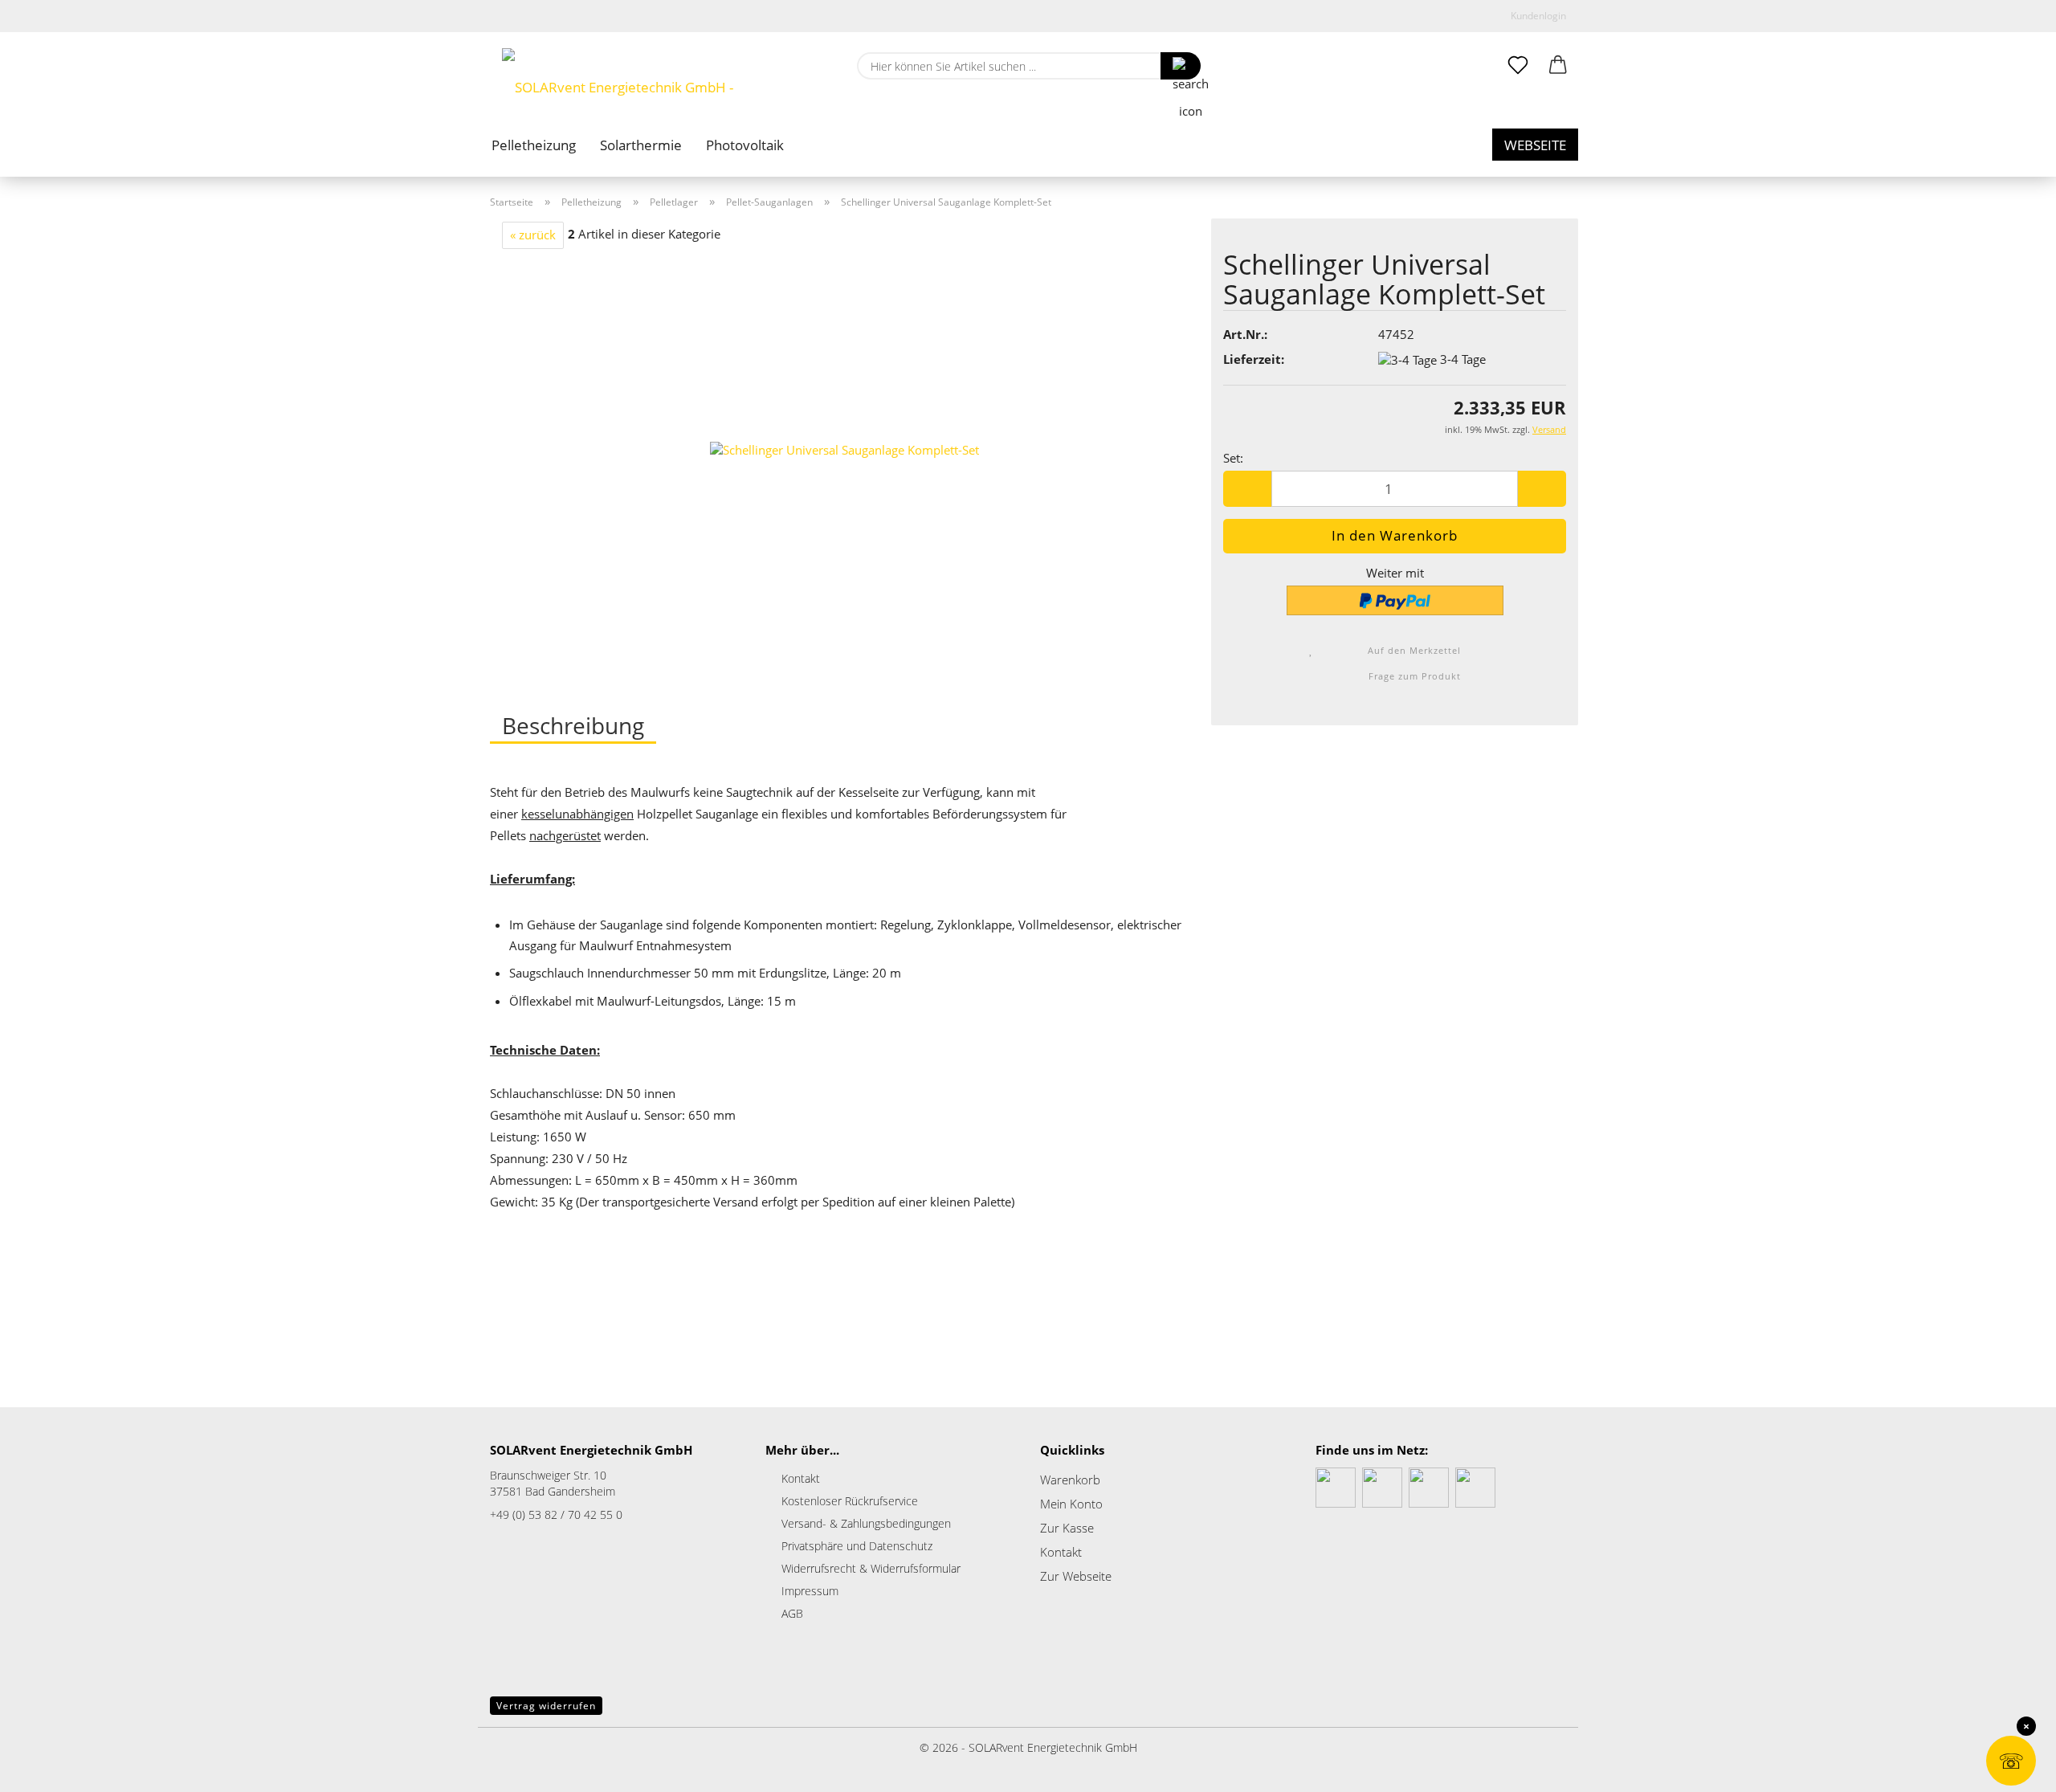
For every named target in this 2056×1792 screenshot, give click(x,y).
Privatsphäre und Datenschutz (857, 1546)
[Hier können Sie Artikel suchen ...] (1181, 66)
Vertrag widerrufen (546, 1706)
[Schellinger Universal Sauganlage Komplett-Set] (844, 449)
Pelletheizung (534, 145)
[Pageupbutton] (44, 1768)
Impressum (810, 1591)
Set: (1233, 458)
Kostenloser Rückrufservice (850, 1501)
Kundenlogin (1536, 16)
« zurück (533, 235)
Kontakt (801, 1478)
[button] (1558, 66)
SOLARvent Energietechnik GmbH (1053, 1747)
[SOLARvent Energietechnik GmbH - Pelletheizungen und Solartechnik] (661, 80)
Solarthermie (641, 145)
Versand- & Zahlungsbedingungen (866, 1523)
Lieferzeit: (1254, 359)
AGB (792, 1613)
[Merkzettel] (1518, 66)
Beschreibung (573, 725)
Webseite (1535, 145)
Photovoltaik (745, 145)
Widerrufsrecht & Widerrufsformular (871, 1568)
